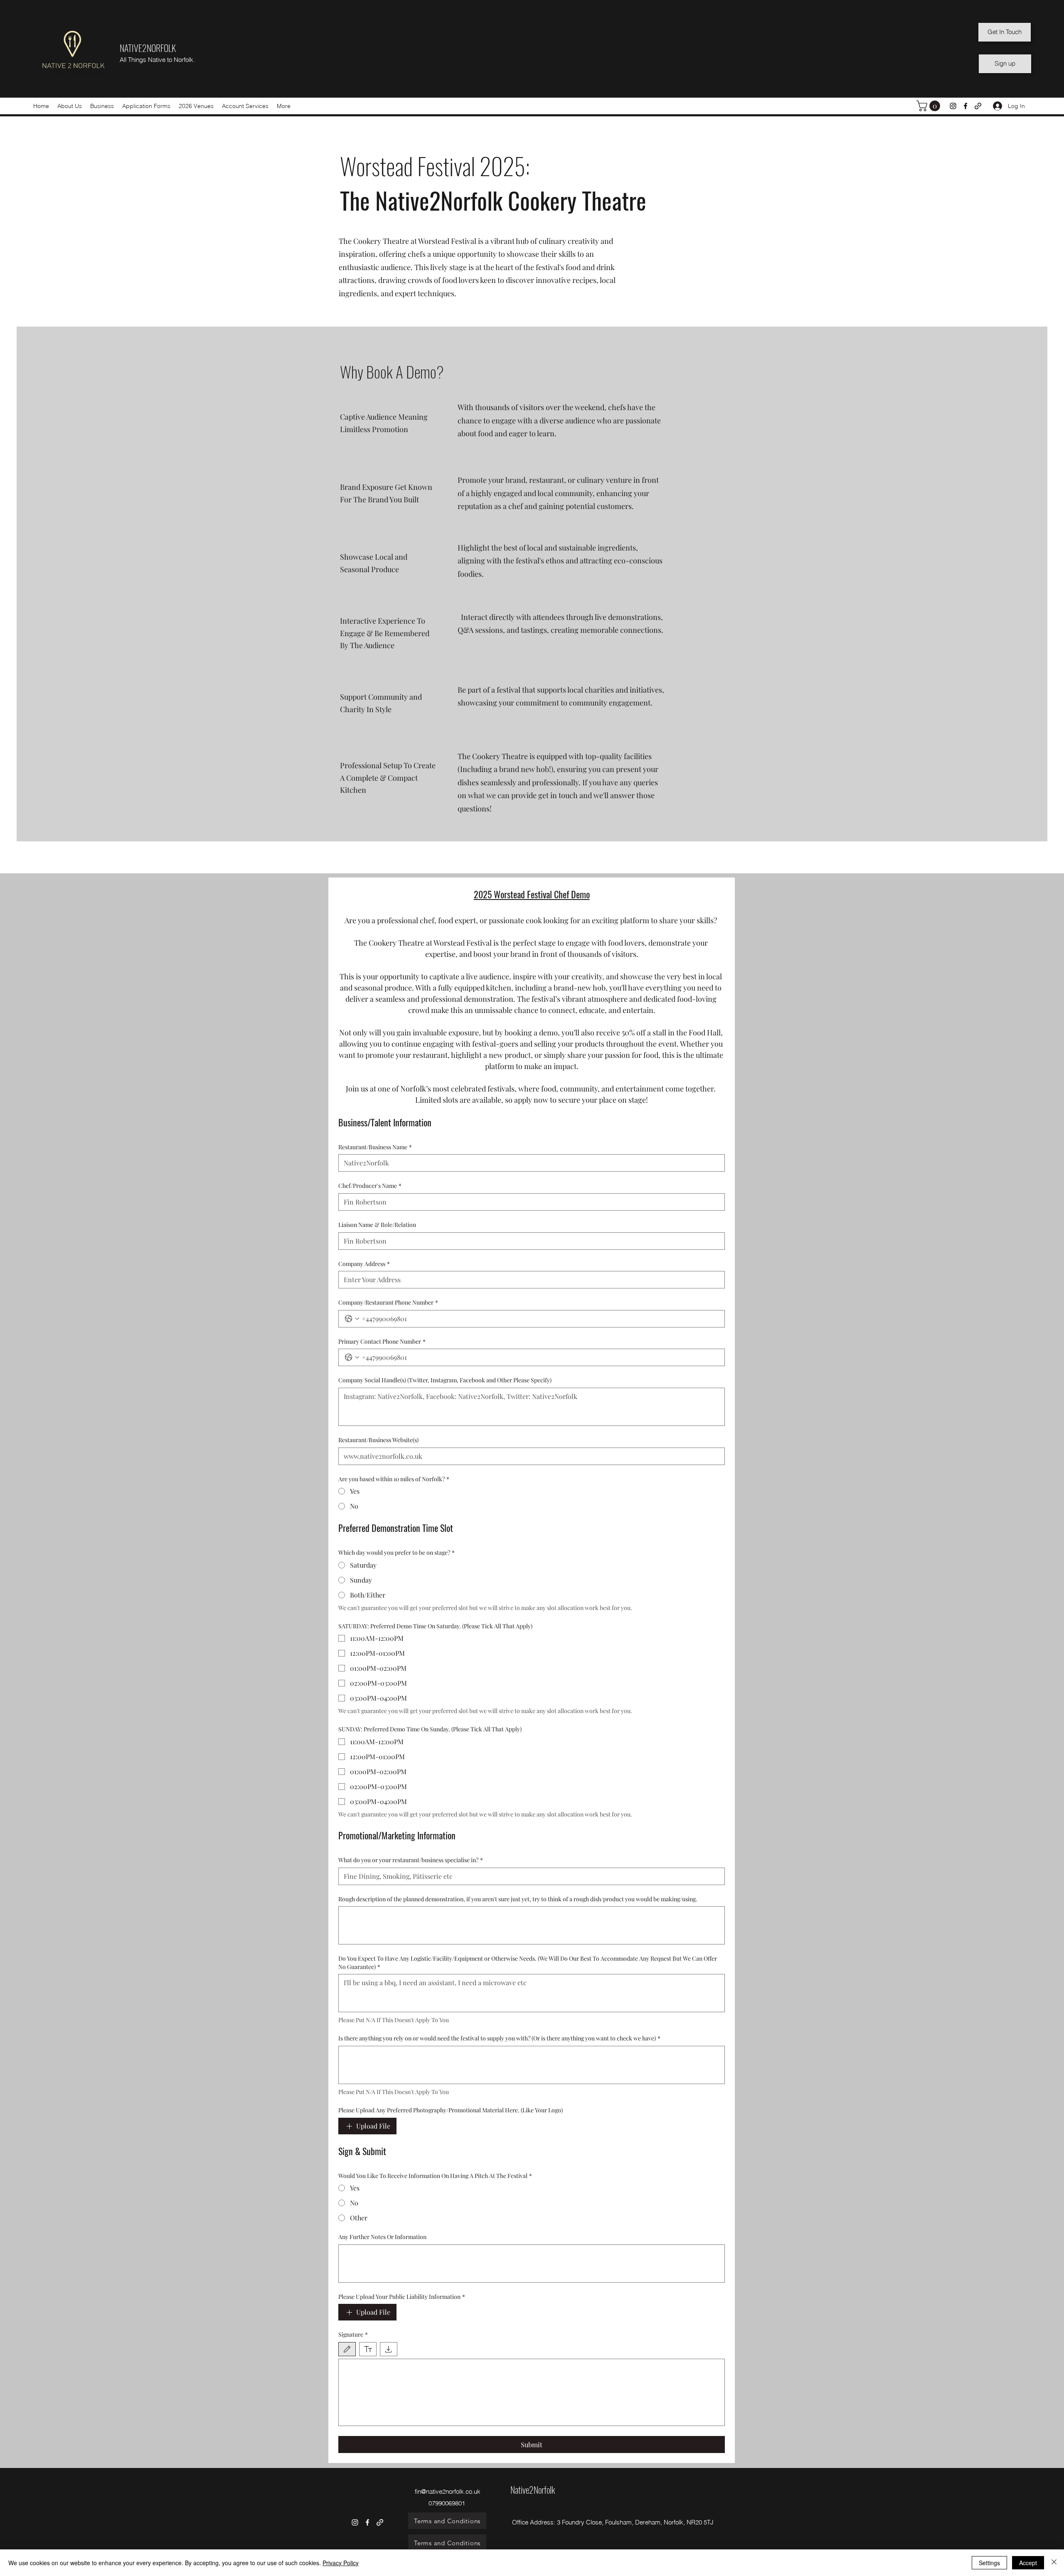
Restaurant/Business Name (375, 1147)
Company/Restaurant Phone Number (388, 1302)
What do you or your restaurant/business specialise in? (411, 1860)
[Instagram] (953, 106)
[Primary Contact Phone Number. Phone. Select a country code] (352, 1357)
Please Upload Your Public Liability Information (402, 2297)
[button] (102, 106)
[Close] (1054, 2563)
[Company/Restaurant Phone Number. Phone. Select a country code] (352, 1319)
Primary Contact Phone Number (382, 1341)
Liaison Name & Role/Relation (377, 1225)
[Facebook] (965, 106)
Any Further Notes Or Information (382, 2237)
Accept (1028, 2563)
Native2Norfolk (533, 2490)
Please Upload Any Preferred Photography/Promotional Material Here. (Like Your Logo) (451, 2110)
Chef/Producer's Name (370, 1186)
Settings (989, 2563)
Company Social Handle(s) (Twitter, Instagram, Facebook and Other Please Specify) (445, 1380)
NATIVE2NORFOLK (148, 48)
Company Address (364, 1264)
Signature (353, 2334)
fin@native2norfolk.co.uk (448, 2491)
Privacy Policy (341, 2563)
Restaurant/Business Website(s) (378, 1440)
